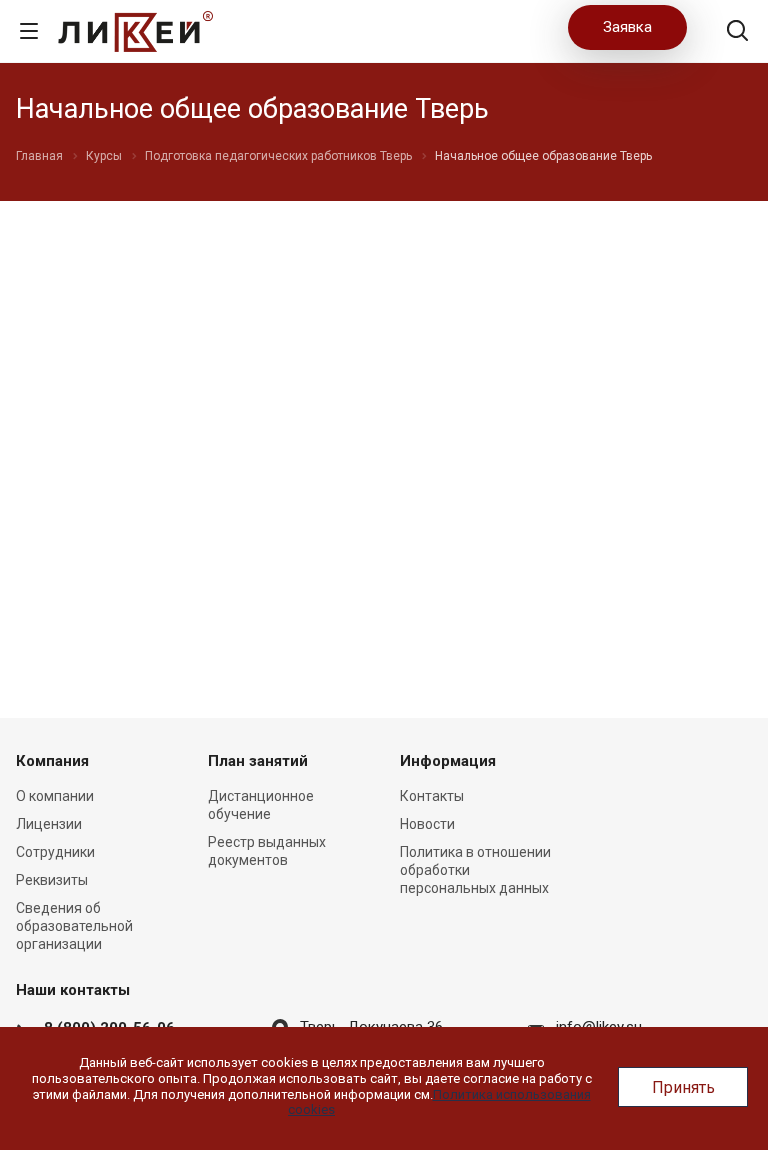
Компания (52, 761)
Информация (448, 761)
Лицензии (49, 824)
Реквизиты (52, 880)
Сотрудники (55, 852)
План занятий (258, 761)
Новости (427, 824)
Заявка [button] (627, 27)
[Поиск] (737, 32)
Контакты (432, 796)
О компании (55, 796)
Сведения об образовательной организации (74, 926)
